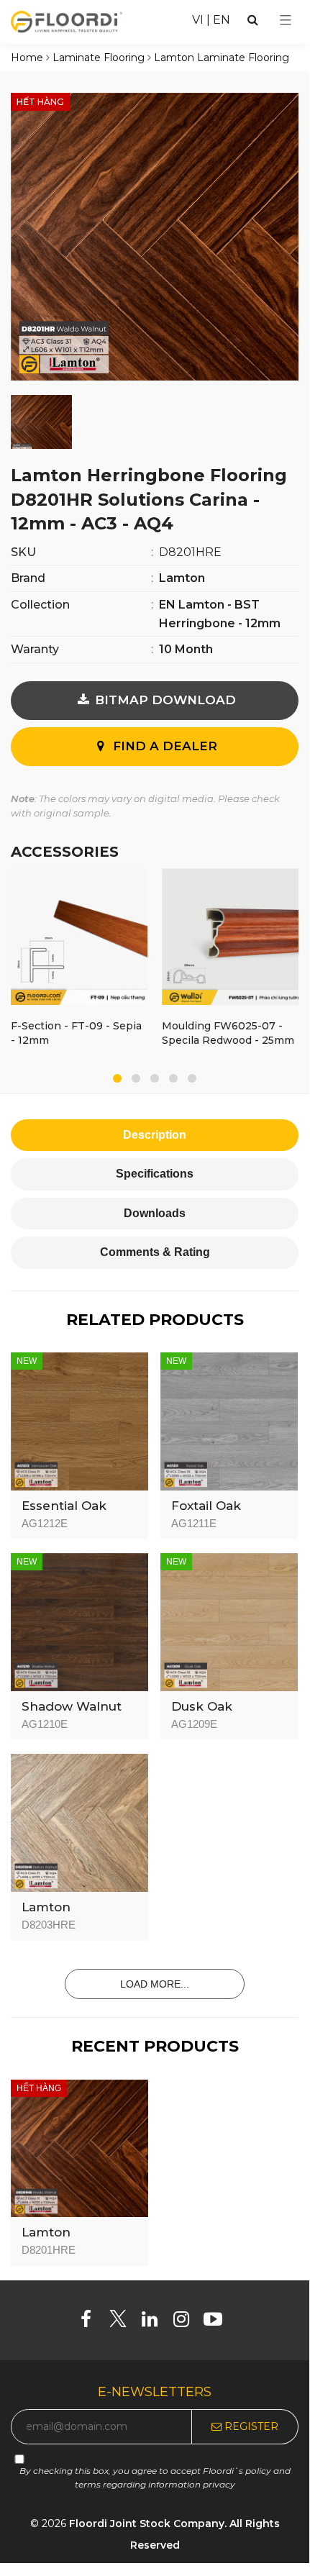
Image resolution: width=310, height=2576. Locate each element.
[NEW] (79, 1420)
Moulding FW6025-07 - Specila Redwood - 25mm (228, 1033)
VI (198, 20)
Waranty (35, 649)
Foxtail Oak (206, 1506)
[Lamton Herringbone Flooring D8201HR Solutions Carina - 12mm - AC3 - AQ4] (155, 236)
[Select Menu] (286, 20)
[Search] (253, 20)
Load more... (155, 1984)
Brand (28, 578)
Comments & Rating (155, 1252)
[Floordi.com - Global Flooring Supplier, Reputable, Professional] (67, 21)
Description (155, 1135)
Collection (40, 605)
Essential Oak (64, 1506)
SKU (23, 552)
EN (222, 20)
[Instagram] (187, 2322)
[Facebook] (92, 2322)
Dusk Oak (202, 1706)
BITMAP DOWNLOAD (164, 700)
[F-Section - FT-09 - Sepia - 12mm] (79, 939)
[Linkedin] (155, 2322)
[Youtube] (218, 2322)
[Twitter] (123, 2322)
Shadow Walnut (72, 1706)
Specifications (155, 1174)
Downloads (155, 1213)
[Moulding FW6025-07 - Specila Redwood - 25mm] (230, 939)
